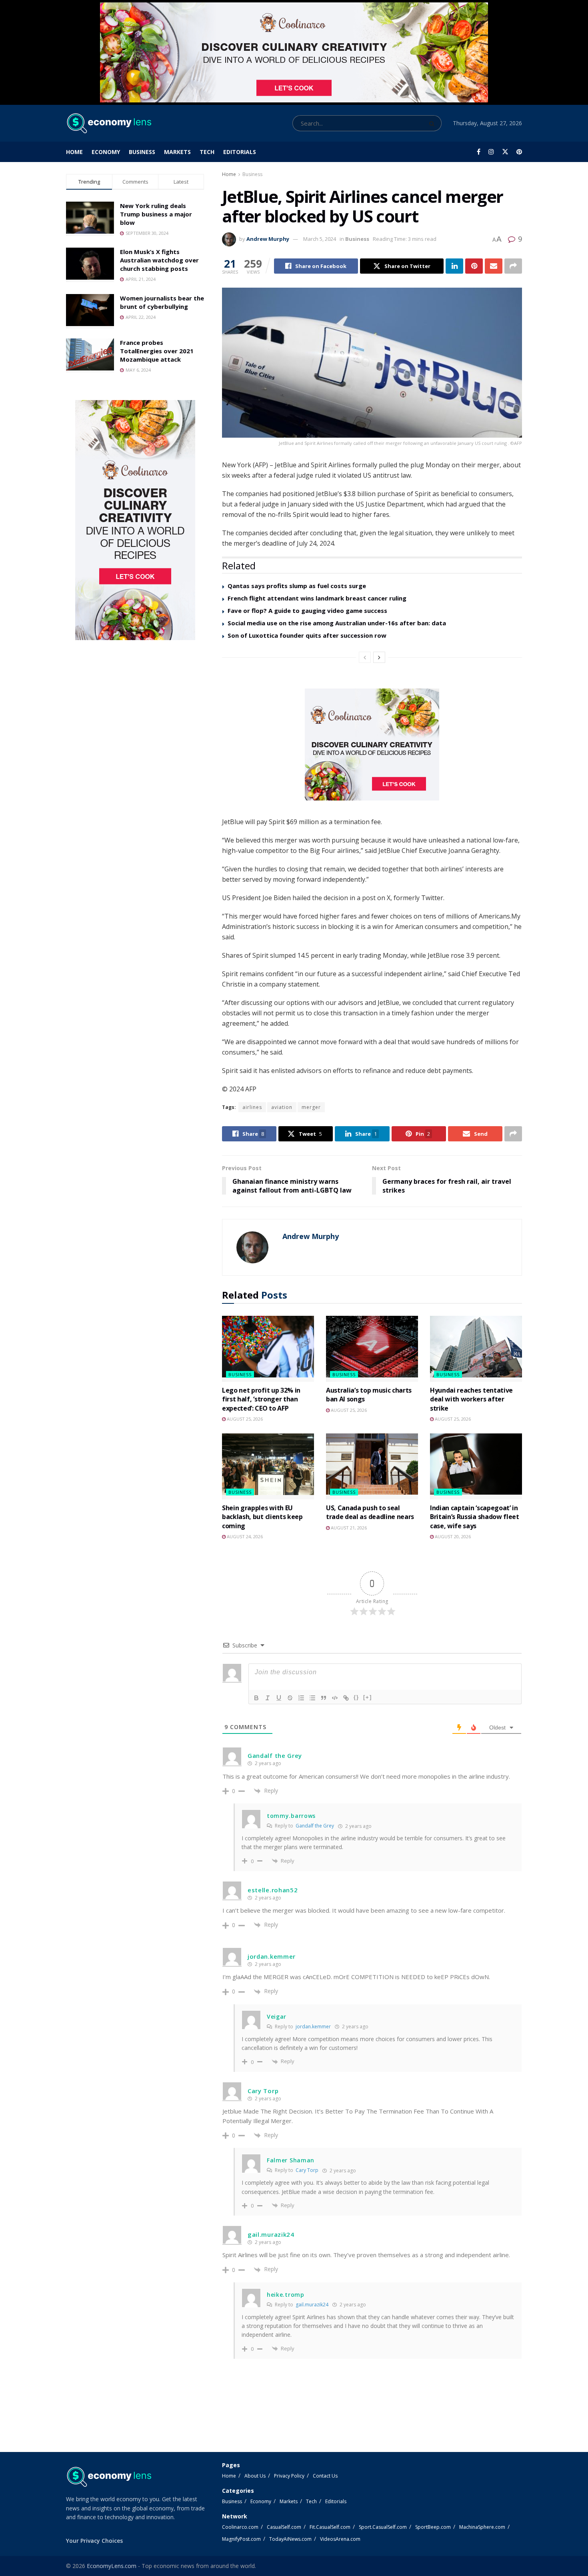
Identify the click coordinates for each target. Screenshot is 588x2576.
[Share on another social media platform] (513, 266)
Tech (207, 152)
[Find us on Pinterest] (519, 152)
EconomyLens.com (112, 2566)
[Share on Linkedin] (454, 266)
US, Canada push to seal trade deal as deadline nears (370, 1512)
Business (142, 152)
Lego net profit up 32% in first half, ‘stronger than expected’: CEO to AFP (261, 1399)
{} (356, 1697)
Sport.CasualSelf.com (383, 2527)
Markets (177, 152)
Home (74, 152)
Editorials (240, 152)
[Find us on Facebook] (479, 152)
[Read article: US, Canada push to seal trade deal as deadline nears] (372, 1466)
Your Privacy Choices (94, 2541)
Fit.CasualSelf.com (330, 2527)
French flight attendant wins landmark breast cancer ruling (317, 598)
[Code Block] (335, 1698)
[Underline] (279, 1698)
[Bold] (256, 1698)
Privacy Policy (289, 2476)
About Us (255, 2476)
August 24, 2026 (244, 1536)
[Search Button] (433, 123)
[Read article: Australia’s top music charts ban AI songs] (372, 1349)
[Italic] (268, 1698)
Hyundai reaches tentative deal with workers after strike (471, 1399)
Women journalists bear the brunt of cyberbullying (162, 302)
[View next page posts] (379, 657)
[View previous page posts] (365, 657)
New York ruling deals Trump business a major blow (156, 214)
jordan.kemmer (313, 2027)
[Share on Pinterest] (474, 266)
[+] (368, 1697)
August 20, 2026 (452, 1536)
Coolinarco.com (240, 2527)
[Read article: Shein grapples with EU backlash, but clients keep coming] (268, 1466)
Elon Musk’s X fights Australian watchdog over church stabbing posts (159, 260)
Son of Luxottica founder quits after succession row (307, 635)
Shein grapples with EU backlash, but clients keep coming (262, 1517)
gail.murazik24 (312, 2305)
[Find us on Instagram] (491, 152)
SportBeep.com (433, 2527)
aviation (282, 1107)
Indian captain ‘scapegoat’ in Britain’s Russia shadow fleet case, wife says (475, 1517)
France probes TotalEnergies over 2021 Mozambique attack (157, 351)
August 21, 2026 (348, 1528)
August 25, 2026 (244, 1419)
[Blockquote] (324, 1698)
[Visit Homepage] (109, 123)
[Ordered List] (301, 1698)
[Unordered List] (312, 1698)
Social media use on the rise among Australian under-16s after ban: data (337, 623)
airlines (252, 1107)
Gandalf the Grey (315, 1826)
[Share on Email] (494, 266)
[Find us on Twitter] (505, 152)
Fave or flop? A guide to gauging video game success (307, 610)
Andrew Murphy (268, 239)
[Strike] (290, 1698)
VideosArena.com (340, 2539)
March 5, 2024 (320, 239)
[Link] (346, 1698)
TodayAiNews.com (290, 2539)
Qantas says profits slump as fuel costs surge (297, 586)
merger (311, 1107)
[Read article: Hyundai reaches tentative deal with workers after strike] (476, 1349)
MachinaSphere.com (482, 2527)
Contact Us (325, 2476)
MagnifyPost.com (241, 2539)
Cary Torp (307, 2170)
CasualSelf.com (284, 2527)
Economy (106, 152)
